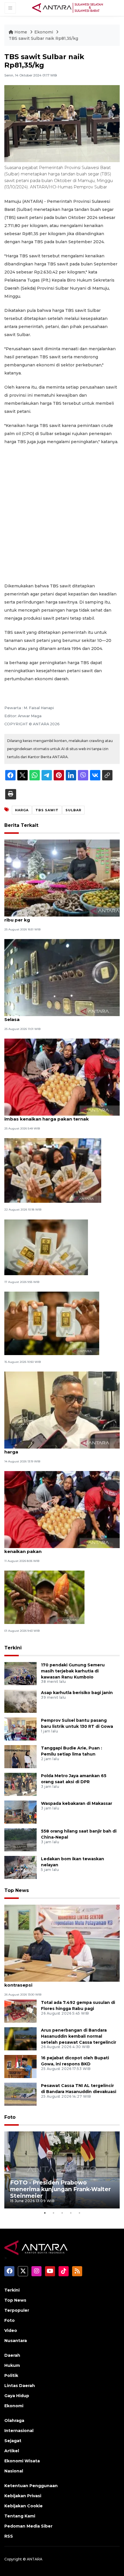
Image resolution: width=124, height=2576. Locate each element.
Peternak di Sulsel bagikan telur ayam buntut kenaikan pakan (57, 1548)
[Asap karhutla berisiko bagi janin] (20, 1701)
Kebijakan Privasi (23, 2496)
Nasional (14, 2471)
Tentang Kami (20, 2516)
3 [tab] (62, 2213)
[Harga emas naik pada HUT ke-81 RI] (46, 1247)
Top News (17, 1890)
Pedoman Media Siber (28, 2526)
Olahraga (14, 2420)
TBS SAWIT (47, 810)
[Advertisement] (62, 514)
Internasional (19, 2431)
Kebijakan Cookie (24, 2506)
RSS (9, 2536)
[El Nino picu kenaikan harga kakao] (44, 1597)
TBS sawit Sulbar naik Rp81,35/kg (43, 38)
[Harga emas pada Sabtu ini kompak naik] (52, 1323)
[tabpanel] (62, 2170)
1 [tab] (45, 2213)
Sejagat (13, 2441)
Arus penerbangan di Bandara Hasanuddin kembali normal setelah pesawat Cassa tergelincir (79, 2036)
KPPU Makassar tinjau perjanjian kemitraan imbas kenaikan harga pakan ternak (55, 1116)
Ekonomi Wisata (22, 2461)
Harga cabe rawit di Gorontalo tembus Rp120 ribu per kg (57, 917)
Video (11, 2330)
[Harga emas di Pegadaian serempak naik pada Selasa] (62, 977)
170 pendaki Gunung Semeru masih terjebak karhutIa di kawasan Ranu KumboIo (73, 1671)
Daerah (12, 2355)
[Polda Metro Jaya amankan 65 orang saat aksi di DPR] (20, 1784)
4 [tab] (71, 2213)
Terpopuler (17, 2310)
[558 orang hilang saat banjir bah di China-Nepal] (20, 1839)
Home (21, 32)
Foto (10, 2117)
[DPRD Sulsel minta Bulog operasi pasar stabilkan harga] (62, 1410)
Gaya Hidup (17, 2396)
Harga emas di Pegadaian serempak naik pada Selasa (59, 1016)
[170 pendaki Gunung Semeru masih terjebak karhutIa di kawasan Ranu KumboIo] (20, 1673)
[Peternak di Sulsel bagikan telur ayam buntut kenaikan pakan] (62, 1509)
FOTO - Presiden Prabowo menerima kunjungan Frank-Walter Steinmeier (60, 2189)
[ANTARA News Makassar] (67, 8)
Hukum (12, 2365)
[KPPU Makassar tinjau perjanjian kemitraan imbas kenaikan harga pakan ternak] (62, 1077)
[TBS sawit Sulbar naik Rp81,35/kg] (62, 1943)
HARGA (22, 810)
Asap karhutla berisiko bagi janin (77, 1693)
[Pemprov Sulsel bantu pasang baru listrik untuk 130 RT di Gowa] (20, 1729)
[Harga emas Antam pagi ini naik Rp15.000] (53, 1170)
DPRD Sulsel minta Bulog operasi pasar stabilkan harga (61, 1449)
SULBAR (73, 810)
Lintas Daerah (20, 2386)
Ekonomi (44, 32)
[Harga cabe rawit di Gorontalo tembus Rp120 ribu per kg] (62, 878)
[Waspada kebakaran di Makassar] (20, 1812)
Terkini (13, 1648)
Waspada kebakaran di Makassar (77, 1803)
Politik (11, 2375)
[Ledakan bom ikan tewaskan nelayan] (20, 1867)
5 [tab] (79, 2213)
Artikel (12, 2451)
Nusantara (16, 2341)
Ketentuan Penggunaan (31, 2486)
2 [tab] (53, 2213)
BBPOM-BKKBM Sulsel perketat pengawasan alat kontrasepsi (61, 1982)
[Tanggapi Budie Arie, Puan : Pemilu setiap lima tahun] (20, 1756)
